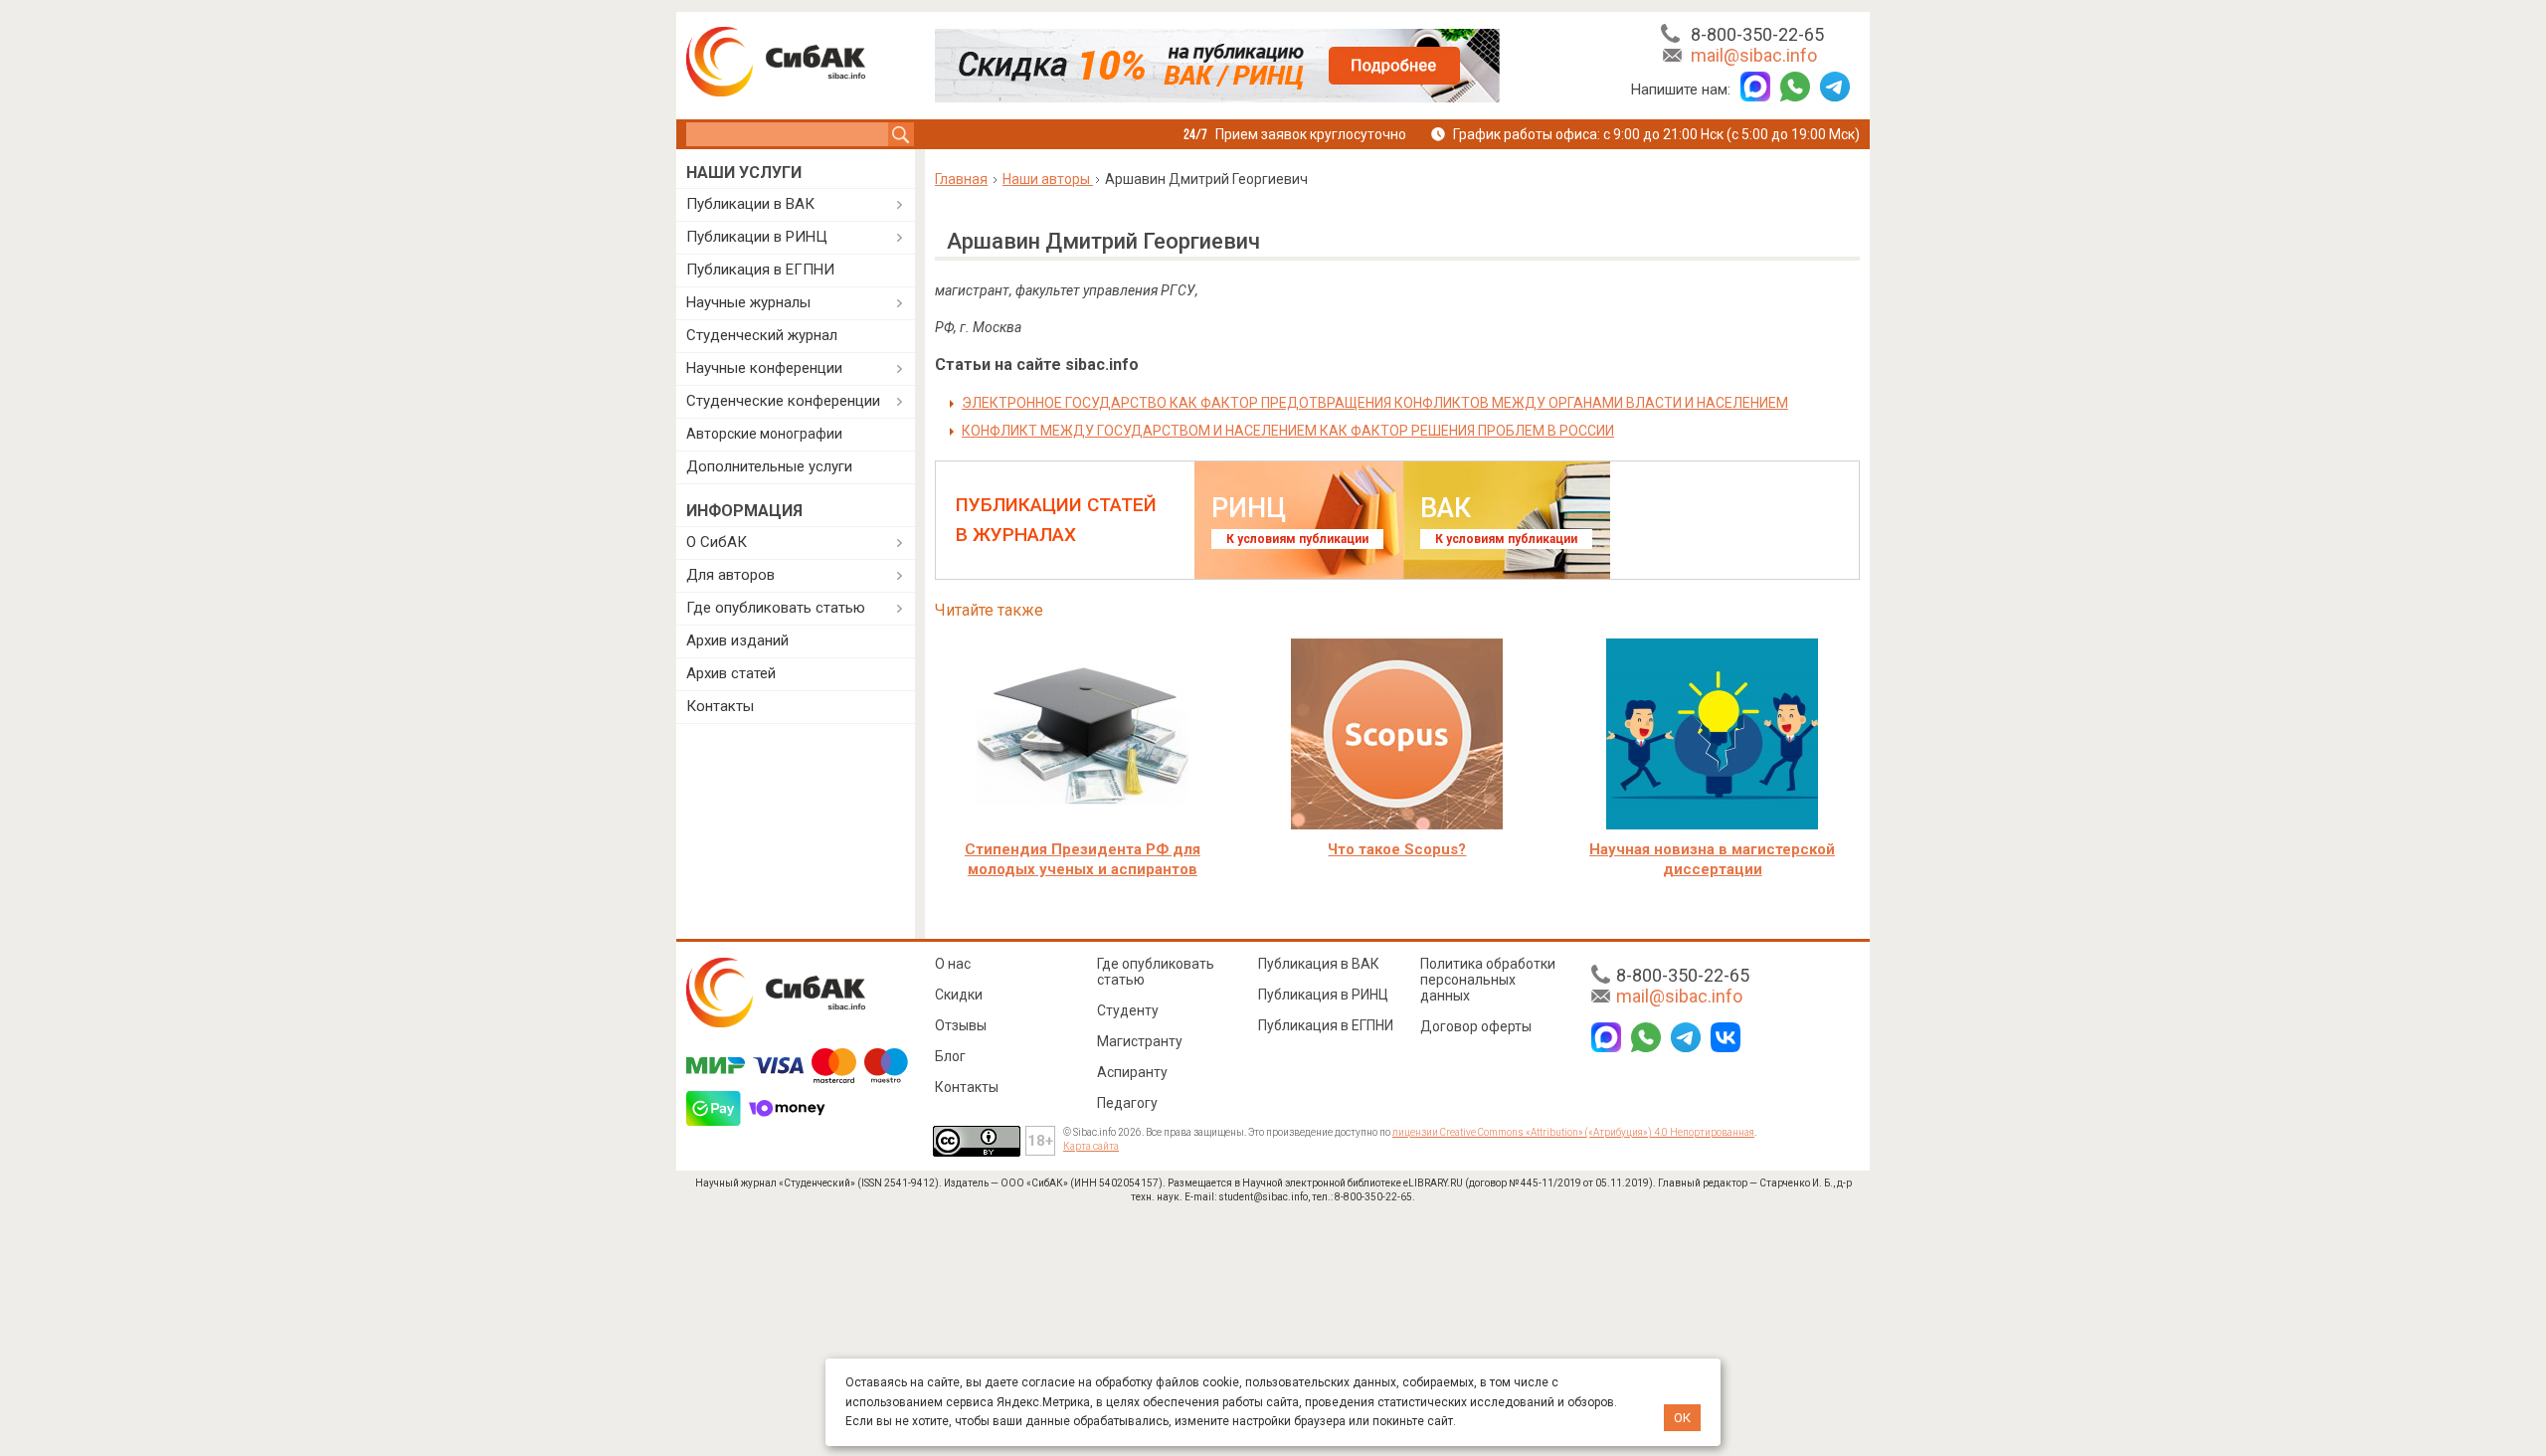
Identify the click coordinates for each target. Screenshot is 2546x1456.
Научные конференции (764, 368)
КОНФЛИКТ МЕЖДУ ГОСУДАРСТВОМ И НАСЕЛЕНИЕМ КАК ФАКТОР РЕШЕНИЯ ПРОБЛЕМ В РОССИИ (1288, 431)
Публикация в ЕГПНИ (760, 270)
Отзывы (961, 1025)
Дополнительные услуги (769, 466)
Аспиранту (1132, 1072)
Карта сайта (1091, 1146)
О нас (953, 964)
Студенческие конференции (783, 401)
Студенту (1128, 1010)
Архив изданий (737, 640)
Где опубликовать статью (776, 608)
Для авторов (730, 575)
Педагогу (1127, 1103)
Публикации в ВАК (750, 204)
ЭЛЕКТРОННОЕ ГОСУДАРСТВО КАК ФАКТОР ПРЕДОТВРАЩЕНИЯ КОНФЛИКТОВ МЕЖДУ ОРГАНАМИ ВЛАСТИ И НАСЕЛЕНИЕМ (1375, 403)
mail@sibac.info (1754, 55)
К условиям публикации (1297, 539)
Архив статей (731, 673)
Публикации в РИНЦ (757, 237)
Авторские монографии (764, 434)
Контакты (720, 706)
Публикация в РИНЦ (1323, 995)
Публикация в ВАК (1319, 964)
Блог (950, 1056)
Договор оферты (1476, 1026)
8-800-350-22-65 (1757, 34)
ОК (1682, 1418)
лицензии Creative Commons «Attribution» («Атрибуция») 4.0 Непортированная (1573, 1132)
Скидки (959, 995)
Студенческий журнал (762, 335)
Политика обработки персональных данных (1488, 980)
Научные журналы (748, 302)
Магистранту (1140, 1041)
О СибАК (717, 542)
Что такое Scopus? (1397, 849)
